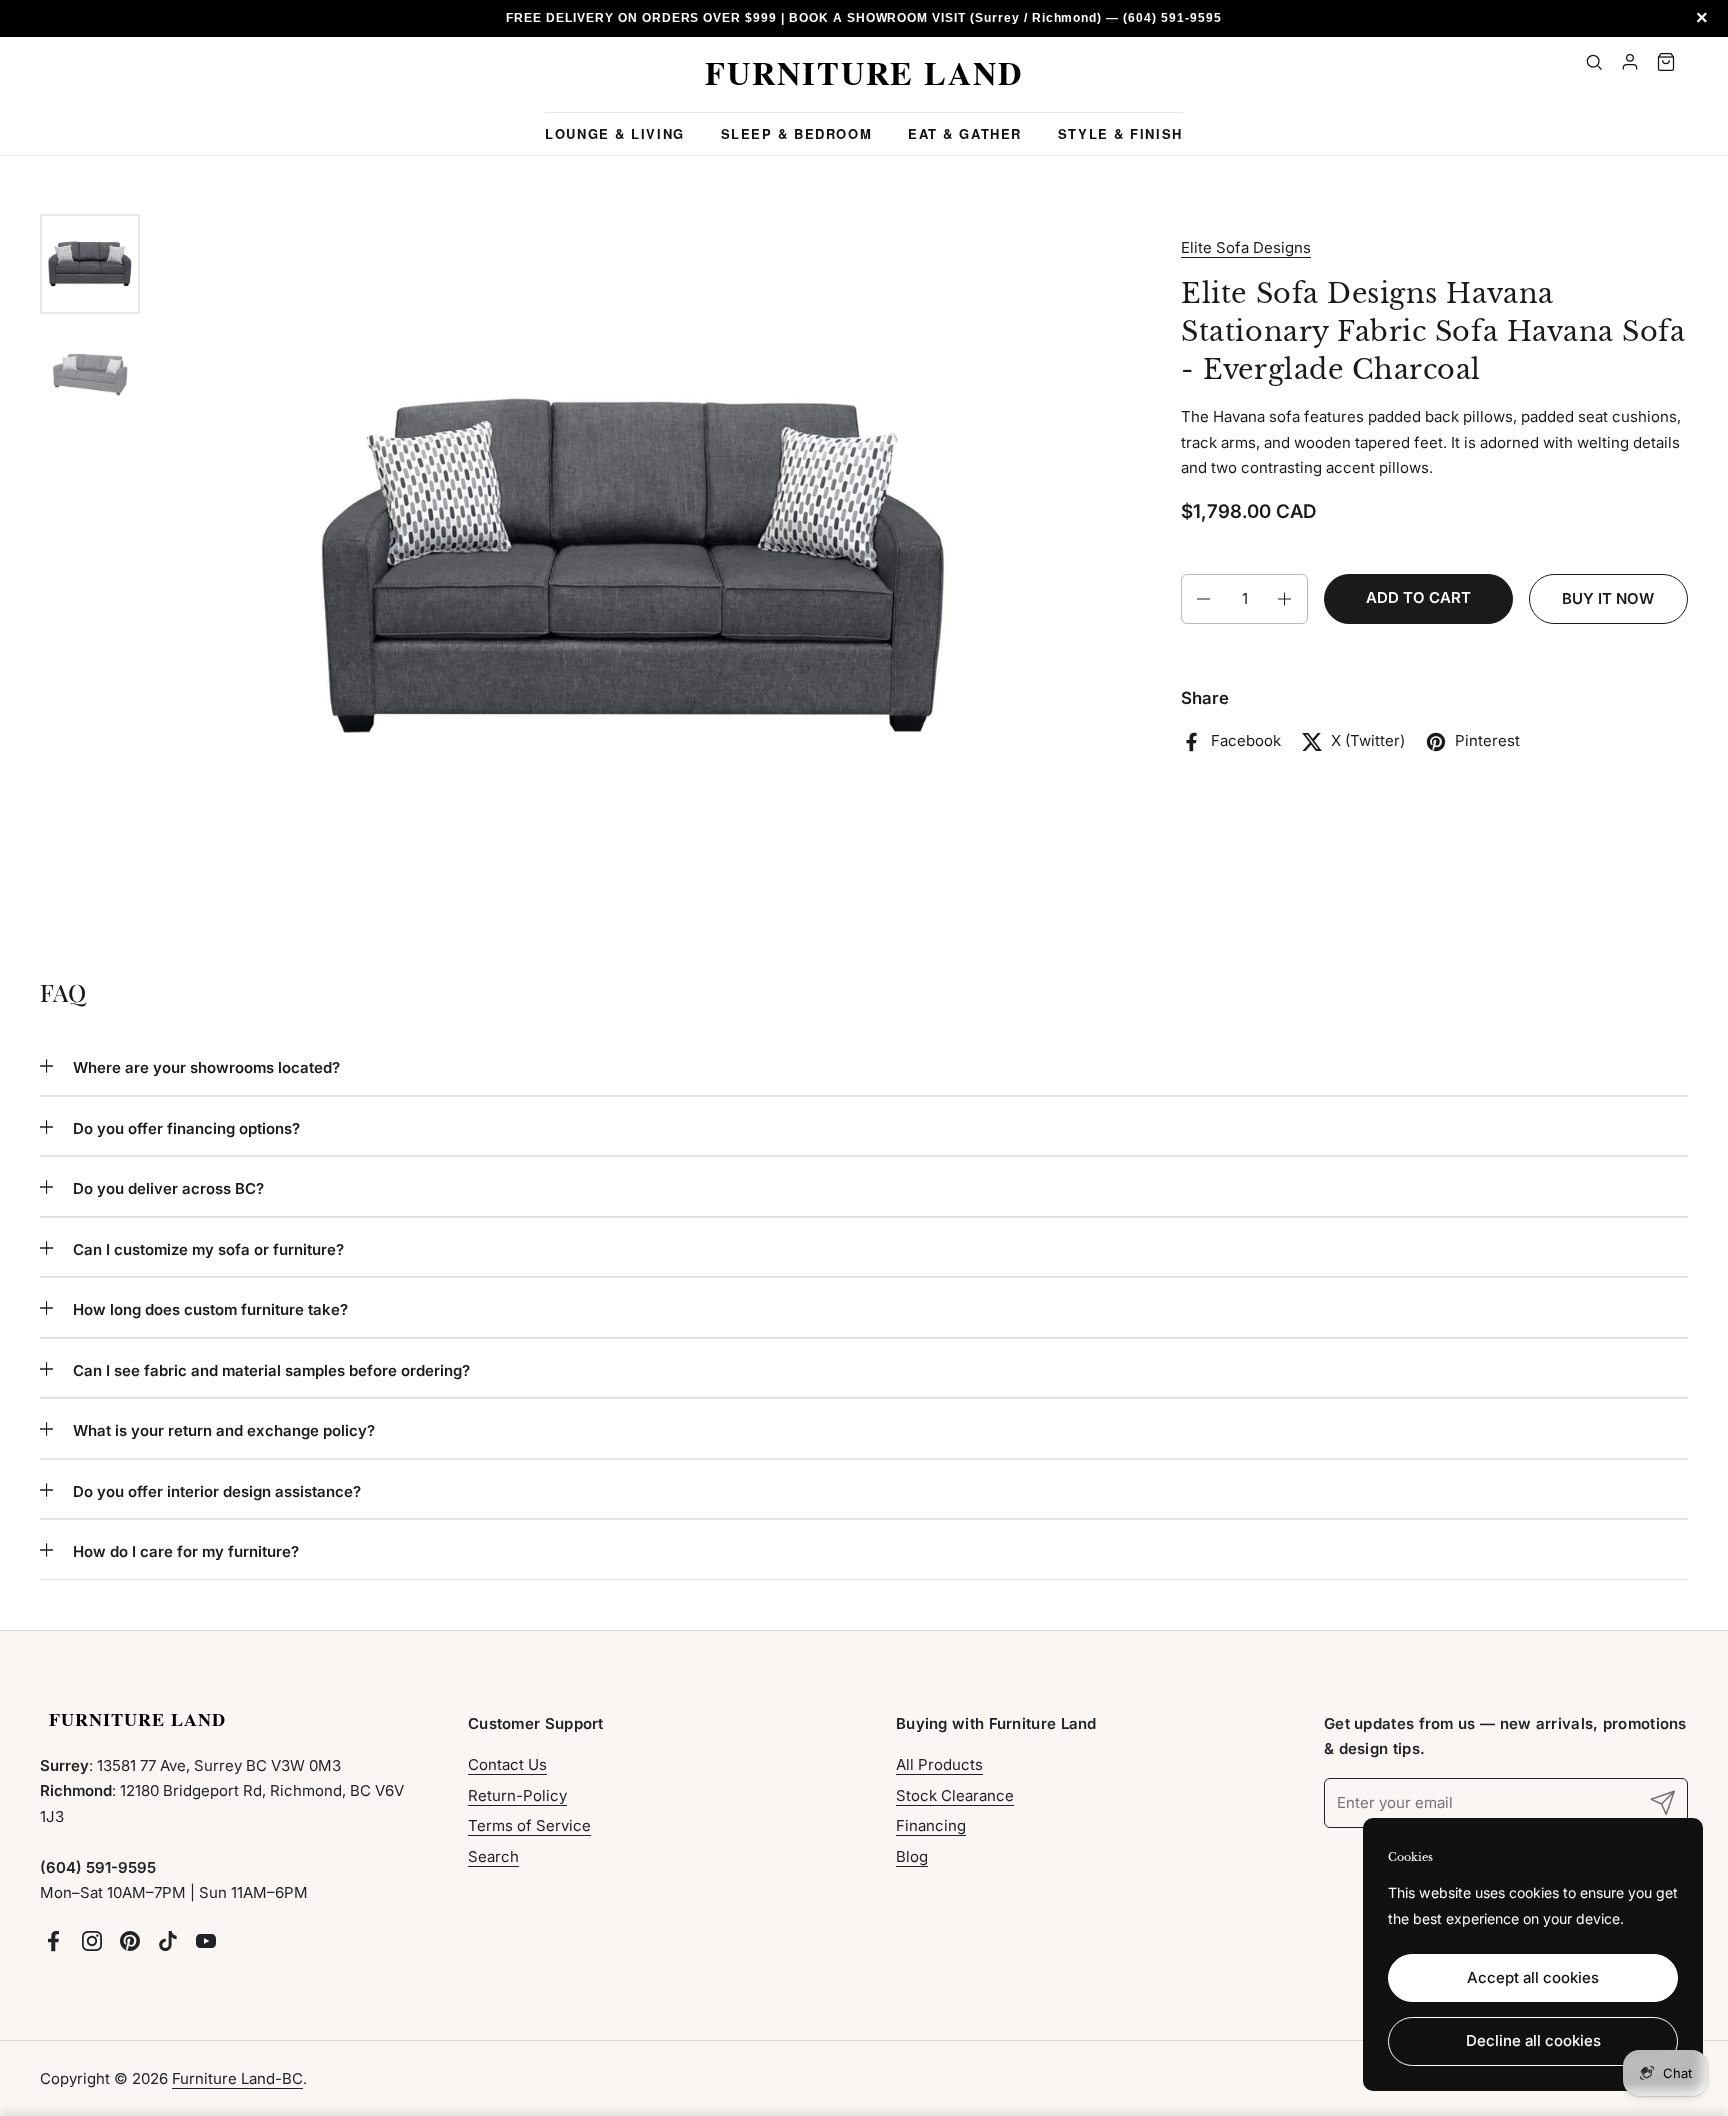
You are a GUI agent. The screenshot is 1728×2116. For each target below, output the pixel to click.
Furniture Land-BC (237, 2078)
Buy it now (1608, 599)
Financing (931, 1825)
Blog (912, 1856)
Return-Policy (517, 1795)
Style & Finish (1120, 133)
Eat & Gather (965, 133)
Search (493, 1856)
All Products (939, 1764)
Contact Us (507, 1764)
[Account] (1630, 62)
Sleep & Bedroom (796, 133)
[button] (1202, 599)
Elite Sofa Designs (1246, 247)
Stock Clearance (955, 1795)
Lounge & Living (614, 133)
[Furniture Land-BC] (864, 74)
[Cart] (1666, 62)
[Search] (1594, 62)
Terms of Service (529, 1825)
